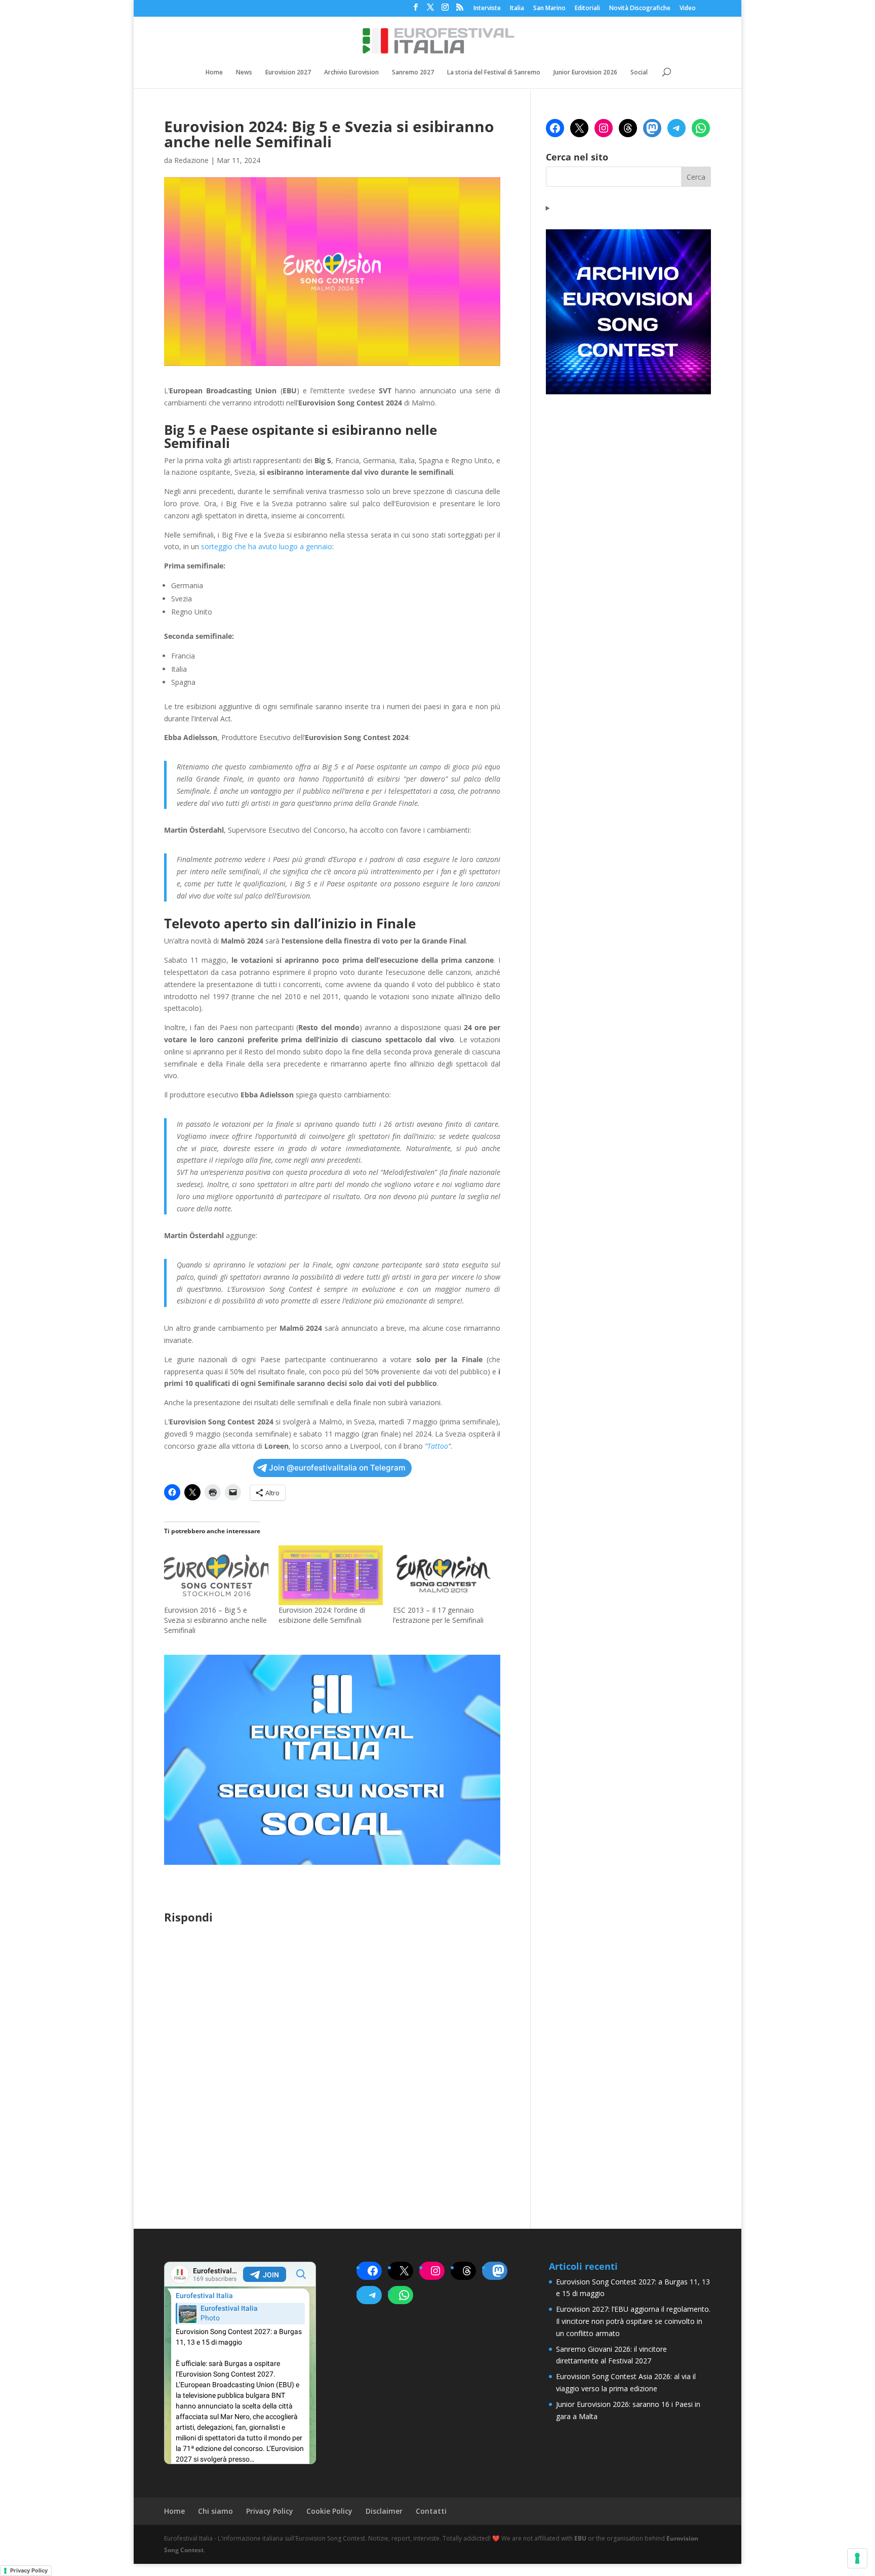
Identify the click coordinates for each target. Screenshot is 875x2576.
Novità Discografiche (640, 9)
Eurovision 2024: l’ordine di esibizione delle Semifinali (322, 1615)
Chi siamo (215, 2511)
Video (688, 9)
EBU (580, 2538)
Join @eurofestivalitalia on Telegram (337, 1468)
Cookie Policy (329, 2511)
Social (639, 73)
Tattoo (438, 1446)
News (244, 73)
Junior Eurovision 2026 (585, 73)
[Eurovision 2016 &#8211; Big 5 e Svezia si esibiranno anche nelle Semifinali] (216, 1575)
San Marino (549, 9)
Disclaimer (384, 2511)
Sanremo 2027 (413, 73)
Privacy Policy (270, 2511)
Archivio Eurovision (351, 73)
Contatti (431, 2511)
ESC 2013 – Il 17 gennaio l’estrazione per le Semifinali (438, 1615)
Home (214, 73)
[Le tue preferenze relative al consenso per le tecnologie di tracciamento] (857, 2558)
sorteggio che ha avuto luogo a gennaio (267, 546)
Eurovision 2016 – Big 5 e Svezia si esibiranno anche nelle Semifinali (215, 1620)
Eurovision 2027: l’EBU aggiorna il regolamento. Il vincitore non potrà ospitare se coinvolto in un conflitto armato (633, 2321)
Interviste (487, 9)
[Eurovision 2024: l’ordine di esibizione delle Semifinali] (331, 1575)
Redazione (191, 160)
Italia (517, 9)
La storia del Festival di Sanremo (494, 73)
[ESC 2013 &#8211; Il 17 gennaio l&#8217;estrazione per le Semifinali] (445, 1575)
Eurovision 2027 (288, 73)
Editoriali (587, 9)
